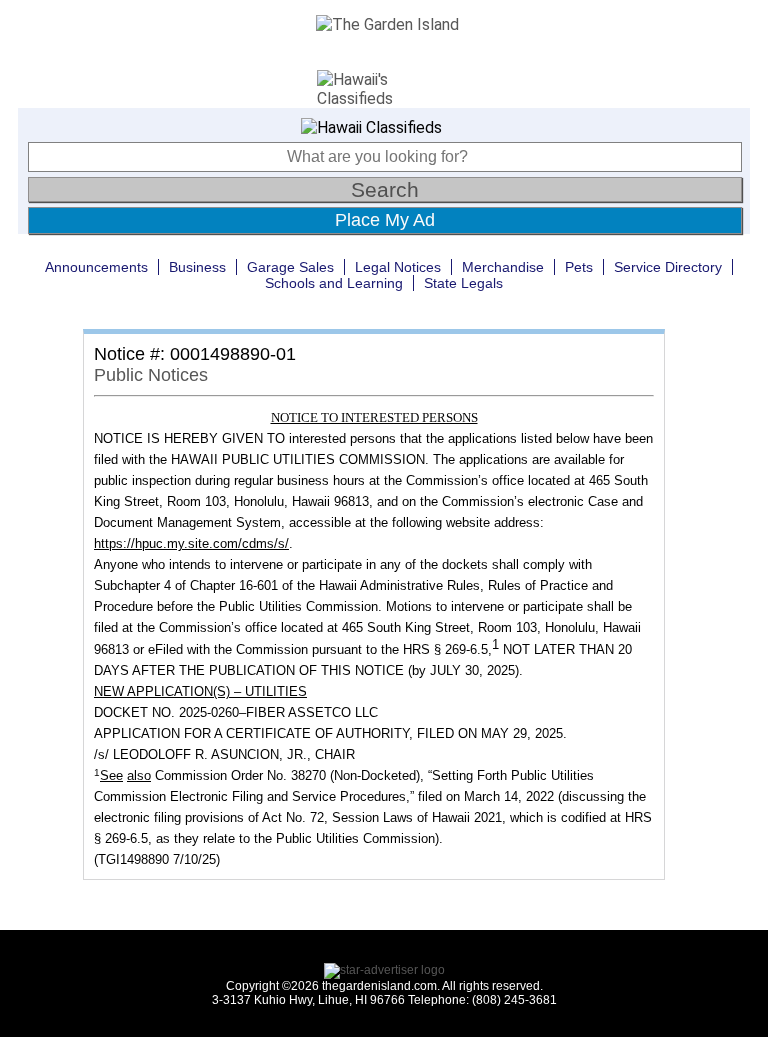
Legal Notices (398, 267)
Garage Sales (290, 267)
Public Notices (151, 375)
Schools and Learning (334, 283)
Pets (579, 267)
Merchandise (503, 267)
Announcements (96, 267)
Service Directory (668, 267)
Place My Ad (385, 220)
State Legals (463, 283)
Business (197, 267)
